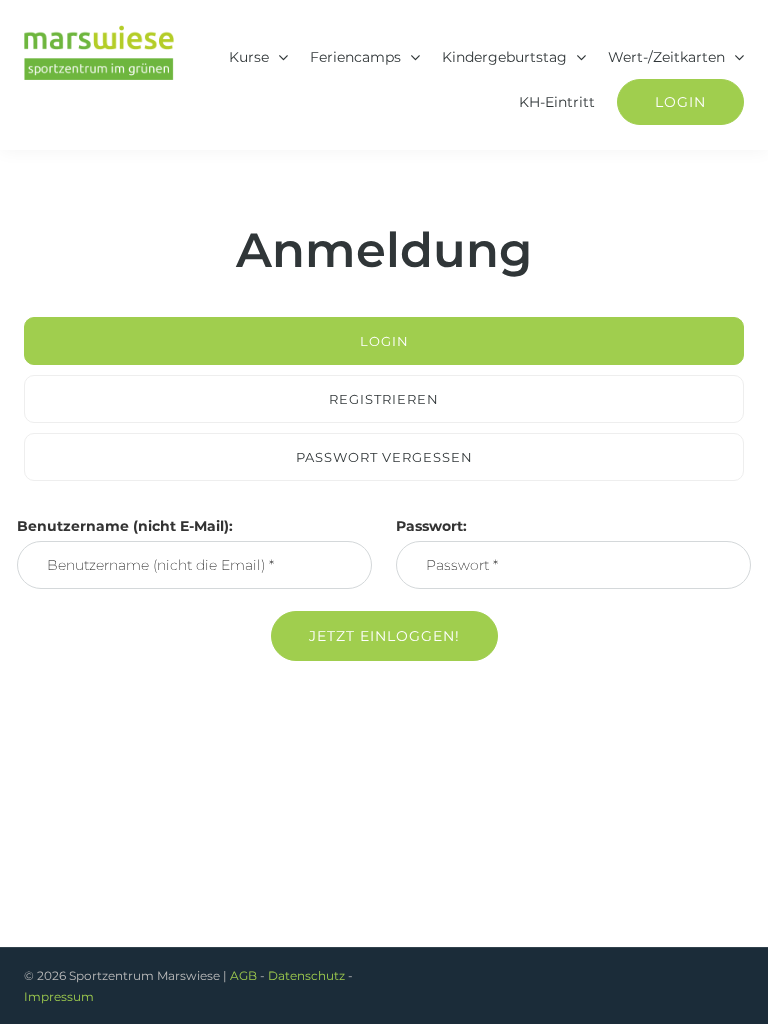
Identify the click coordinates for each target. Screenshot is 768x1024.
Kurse (249, 57)
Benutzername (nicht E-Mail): (125, 526)
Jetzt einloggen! (384, 636)
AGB (243, 975)
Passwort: (431, 526)
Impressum (59, 996)
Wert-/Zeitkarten (666, 57)
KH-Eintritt (557, 102)
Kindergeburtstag (504, 57)
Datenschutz (306, 975)
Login (680, 102)
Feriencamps (355, 57)
